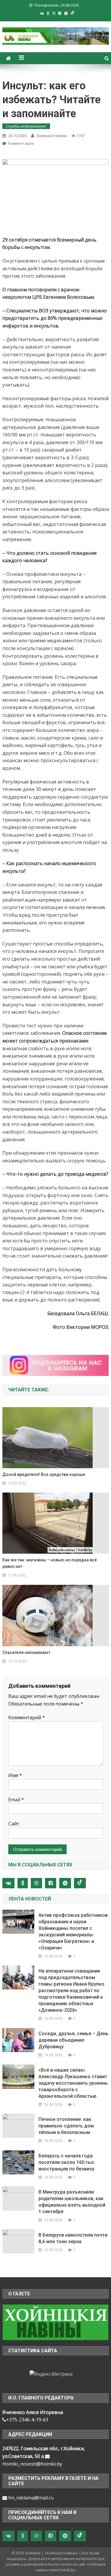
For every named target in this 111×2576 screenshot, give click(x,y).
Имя (15, 1775)
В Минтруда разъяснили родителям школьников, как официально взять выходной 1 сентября (72, 2202)
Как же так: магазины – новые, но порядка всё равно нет (50, 1563)
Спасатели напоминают (26, 1652)
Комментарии (21, 143)
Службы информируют (26, 126)
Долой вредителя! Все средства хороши (44, 1474)
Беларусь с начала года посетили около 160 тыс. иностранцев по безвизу (67, 2162)
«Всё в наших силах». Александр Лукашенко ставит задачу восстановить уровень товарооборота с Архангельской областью (73, 2083)
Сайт (14, 1824)
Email (16, 1800)
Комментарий (27, 1717)
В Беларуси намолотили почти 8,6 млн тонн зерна (73, 2238)
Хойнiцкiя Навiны (52, 136)
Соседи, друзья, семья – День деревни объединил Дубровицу (73, 2040)
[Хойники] (55, 2322)
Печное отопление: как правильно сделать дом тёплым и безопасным (66, 2126)
